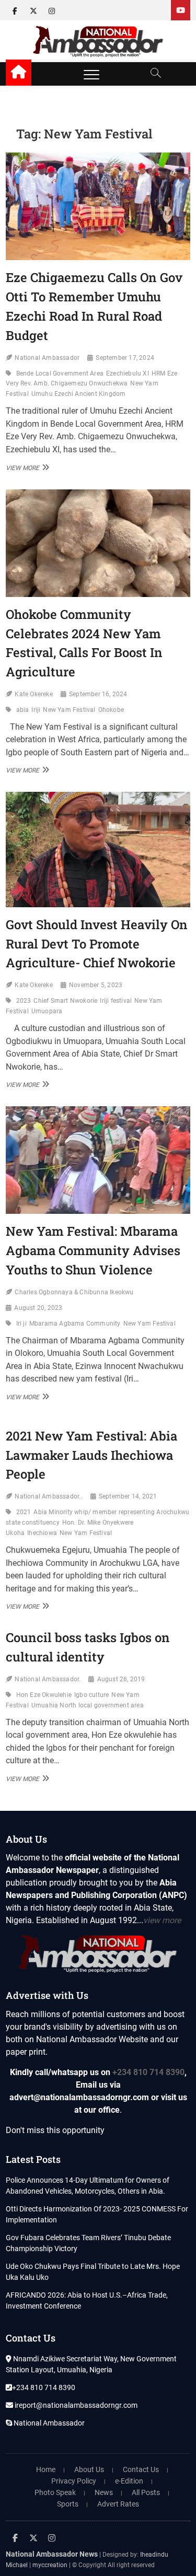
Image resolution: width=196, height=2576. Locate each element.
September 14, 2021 (128, 1496)
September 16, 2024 (98, 694)
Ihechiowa (42, 1533)
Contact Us (141, 2469)
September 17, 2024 (125, 358)
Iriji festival (116, 1001)
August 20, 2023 (38, 1308)
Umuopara (47, 1011)
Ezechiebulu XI (128, 373)
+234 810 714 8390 (148, 2072)
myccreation (50, 2565)
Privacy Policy (74, 2481)
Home (46, 2469)
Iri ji (21, 1324)
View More (26, 467)
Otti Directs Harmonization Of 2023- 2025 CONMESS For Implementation (97, 2214)
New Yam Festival (69, 710)
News (104, 2492)
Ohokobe (111, 710)
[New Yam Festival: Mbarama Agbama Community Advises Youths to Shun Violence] (98, 1160)
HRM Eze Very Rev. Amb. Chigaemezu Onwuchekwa (91, 379)
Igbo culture (91, 1695)
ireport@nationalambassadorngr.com (75, 2405)
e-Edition (129, 2481)
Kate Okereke (33, 694)
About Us (89, 2469)
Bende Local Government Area (60, 373)
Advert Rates (118, 2504)
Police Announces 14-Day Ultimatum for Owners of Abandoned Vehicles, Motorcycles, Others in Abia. (88, 2186)
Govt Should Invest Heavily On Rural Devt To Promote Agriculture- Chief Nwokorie (97, 944)
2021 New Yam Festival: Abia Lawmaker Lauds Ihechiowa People (91, 1455)
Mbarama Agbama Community (75, 1324)
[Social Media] (181, 10)
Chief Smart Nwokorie (65, 1001)
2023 (24, 1001)
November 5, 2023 (96, 985)
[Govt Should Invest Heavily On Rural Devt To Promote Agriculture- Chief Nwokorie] (98, 849)
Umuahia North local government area (88, 1705)
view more (162, 1920)
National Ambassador (47, 358)
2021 (24, 1512)
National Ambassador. (48, 1679)
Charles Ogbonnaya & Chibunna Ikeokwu (74, 1292)
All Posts (146, 2492)
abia (23, 710)
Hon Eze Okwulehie (44, 1695)
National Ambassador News (52, 2554)
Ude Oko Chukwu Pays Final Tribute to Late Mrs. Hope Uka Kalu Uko (93, 2272)
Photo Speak (55, 2492)
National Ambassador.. (48, 1496)
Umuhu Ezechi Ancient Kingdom (79, 394)
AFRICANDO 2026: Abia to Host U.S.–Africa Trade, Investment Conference (87, 2300)
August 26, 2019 (121, 1679)
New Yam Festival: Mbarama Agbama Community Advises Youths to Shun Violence (93, 1250)
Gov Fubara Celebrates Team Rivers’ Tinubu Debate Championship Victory (88, 2243)
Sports (68, 2504)
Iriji (36, 710)
